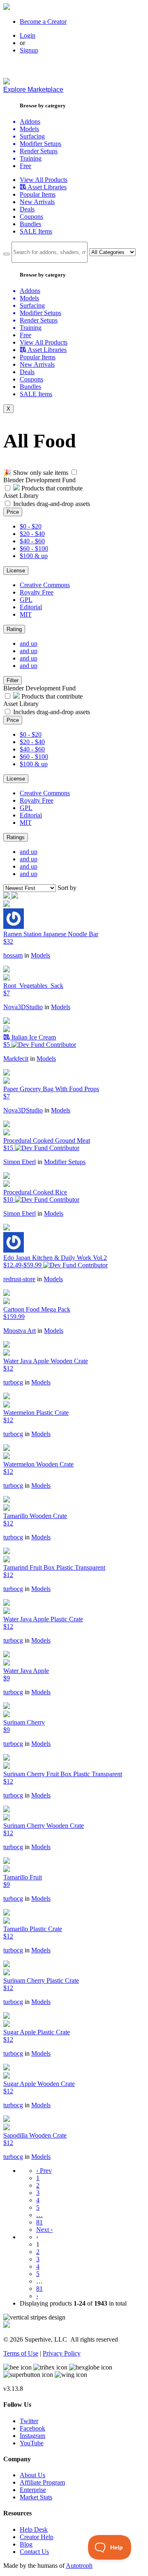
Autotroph (79, 2566)
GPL (26, 600)
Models (40, 955)
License (16, 571)
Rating (14, 629)
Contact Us (34, 2552)
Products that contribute (51, 488)
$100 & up (34, 556)
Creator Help (37, 2537)
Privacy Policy (62, 2353)
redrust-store (19, 1279)
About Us (32, 2475)
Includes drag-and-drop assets (52, 504)
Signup (29, 50)
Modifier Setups (65, 1162)
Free (25, 166)
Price (13, 512)
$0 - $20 (31, 526)
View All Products (44, 180)
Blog (26, 2544)
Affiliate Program (42, 2482)
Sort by (67, 888)
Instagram (32, 2436)
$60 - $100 (34, 548)
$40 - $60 (32, 541)
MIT (26, 614)
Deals (27, 209)
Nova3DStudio (23, 1007)
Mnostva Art (20, 1331)
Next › (44, 2230)
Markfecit (16, 1059)
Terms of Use (21, 2353)
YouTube (32, 2443)
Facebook (32, 2428)
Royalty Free (37, 592)
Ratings (16, 837)
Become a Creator (43, 22)
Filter (13, 680)
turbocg (13, 1382)
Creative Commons (45, 585)
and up (29, 643)
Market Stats (36, 2497)
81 (39, 2222)
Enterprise (33, 2490)
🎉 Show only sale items (36, 473)
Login (28, 35)
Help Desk (34, 2529)
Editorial (31, 607)
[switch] (74, 472)
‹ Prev (44, 2171)
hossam (13, 955)
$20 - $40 (32, 534)
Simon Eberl (20, 1162)
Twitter (29, 2421)
